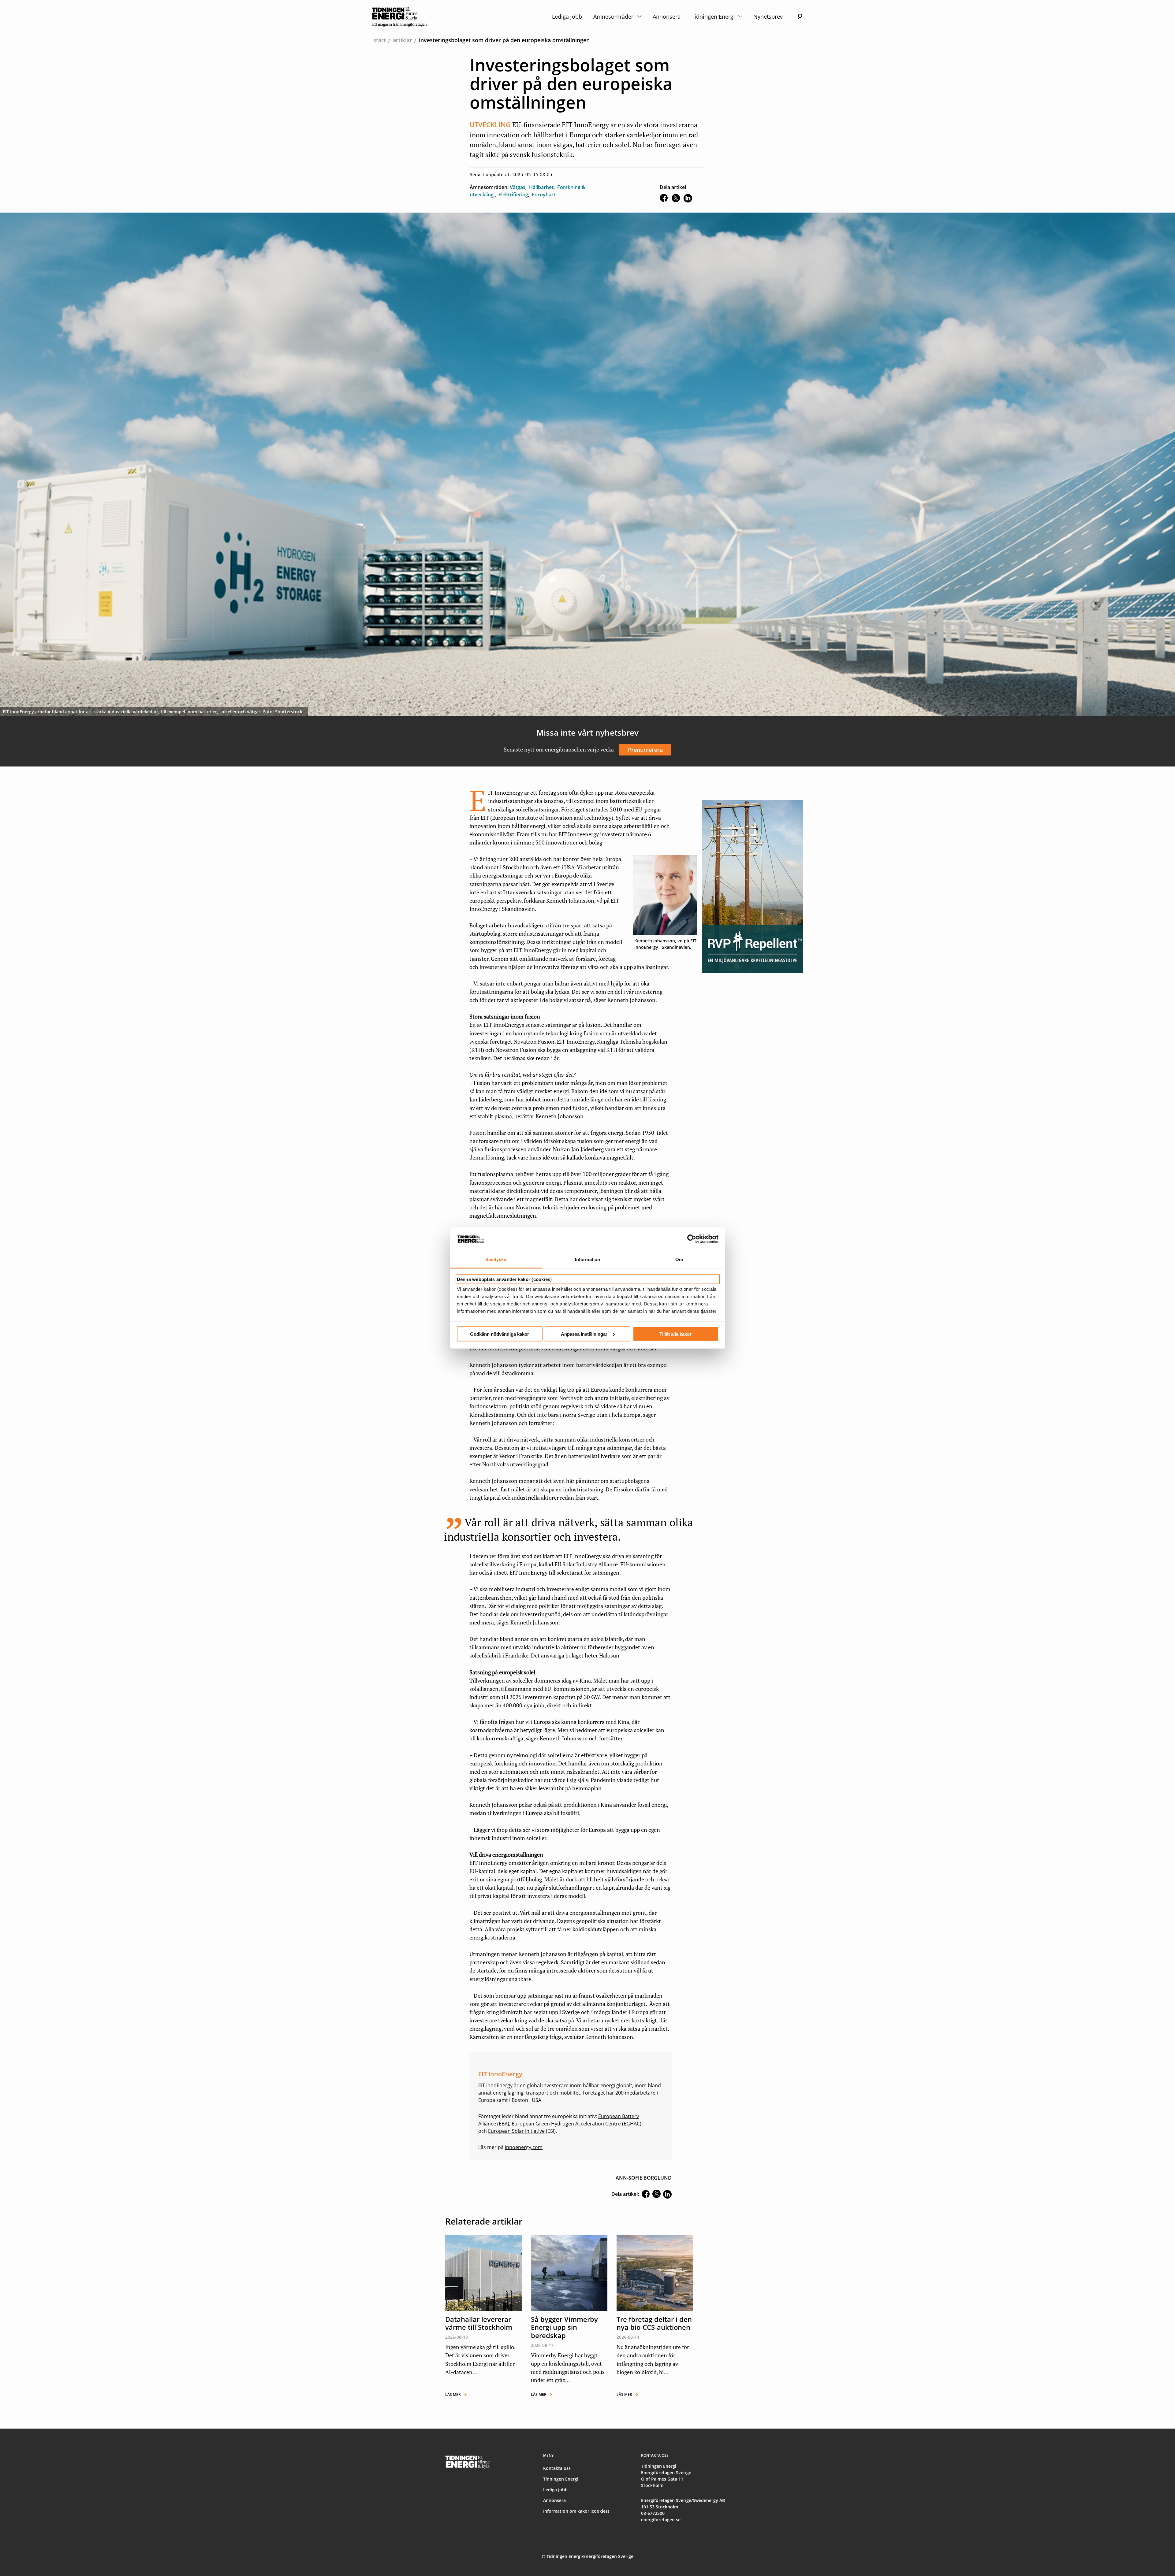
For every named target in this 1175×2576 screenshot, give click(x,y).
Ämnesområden (615, 17)
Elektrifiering (513, 195)
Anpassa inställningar (584, 1334)
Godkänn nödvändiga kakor (500, 1334)
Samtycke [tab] (496, 1259)
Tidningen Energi (714, 17)
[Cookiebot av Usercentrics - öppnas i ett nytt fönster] (692, 1239)
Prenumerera (645, 750)
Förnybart (544, 195)
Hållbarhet (541, 187)
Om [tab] (679, 1259)
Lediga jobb (567, 17)
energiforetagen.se (661, 2520)
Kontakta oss (557, 2468)
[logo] (399, 17)
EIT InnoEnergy (495, 2085)
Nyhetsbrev (768, 17)
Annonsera (667, 17)
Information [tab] (587, 1259)
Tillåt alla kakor (675, 1334)
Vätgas (518, 187)
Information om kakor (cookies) (576, 2511)
